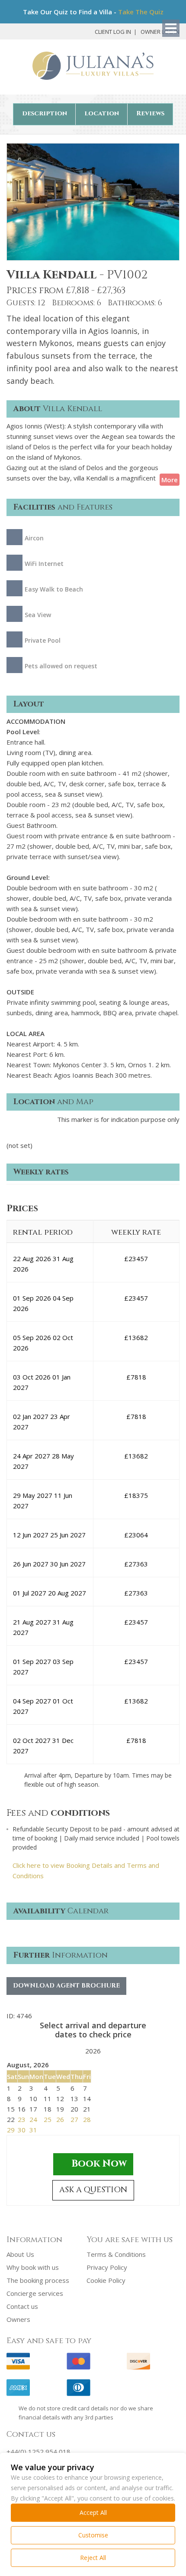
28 (87, 2119)
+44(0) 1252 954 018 (38, 2452)
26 (60, 2119)
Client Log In (113, 32)
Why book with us (33, 2267)
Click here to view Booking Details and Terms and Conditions (86, 1870)
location (102, 113)
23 (22, 2119)
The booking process (38, 2280)
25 (48, 2119)
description (45, 113)
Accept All (93, 2512)
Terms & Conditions (116, 2254)
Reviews (150, 113)
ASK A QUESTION (93, 2190)
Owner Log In (160, 32)
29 (11, 2130)
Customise (93, 2535)
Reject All (93, 2558)
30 (22, 2130)
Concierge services (35, 2293)
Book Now (99, 2164)
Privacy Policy (107, 2267)
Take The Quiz (141, 12)
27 (74, 2119)
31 (33, 2130)
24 (33, 2119)
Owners (18, 2319)
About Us (20, 2254)
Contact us (22, 2306)
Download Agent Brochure (66, 1986)
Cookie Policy (106, 2280)
